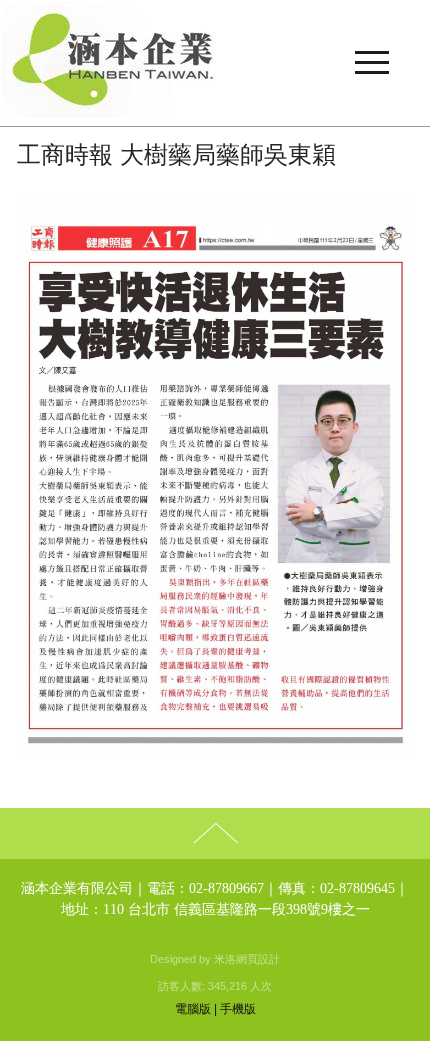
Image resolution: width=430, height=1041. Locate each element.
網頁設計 (258, 959)
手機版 (238, 1009)
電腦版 (193, 1009)
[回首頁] (215, 63)
